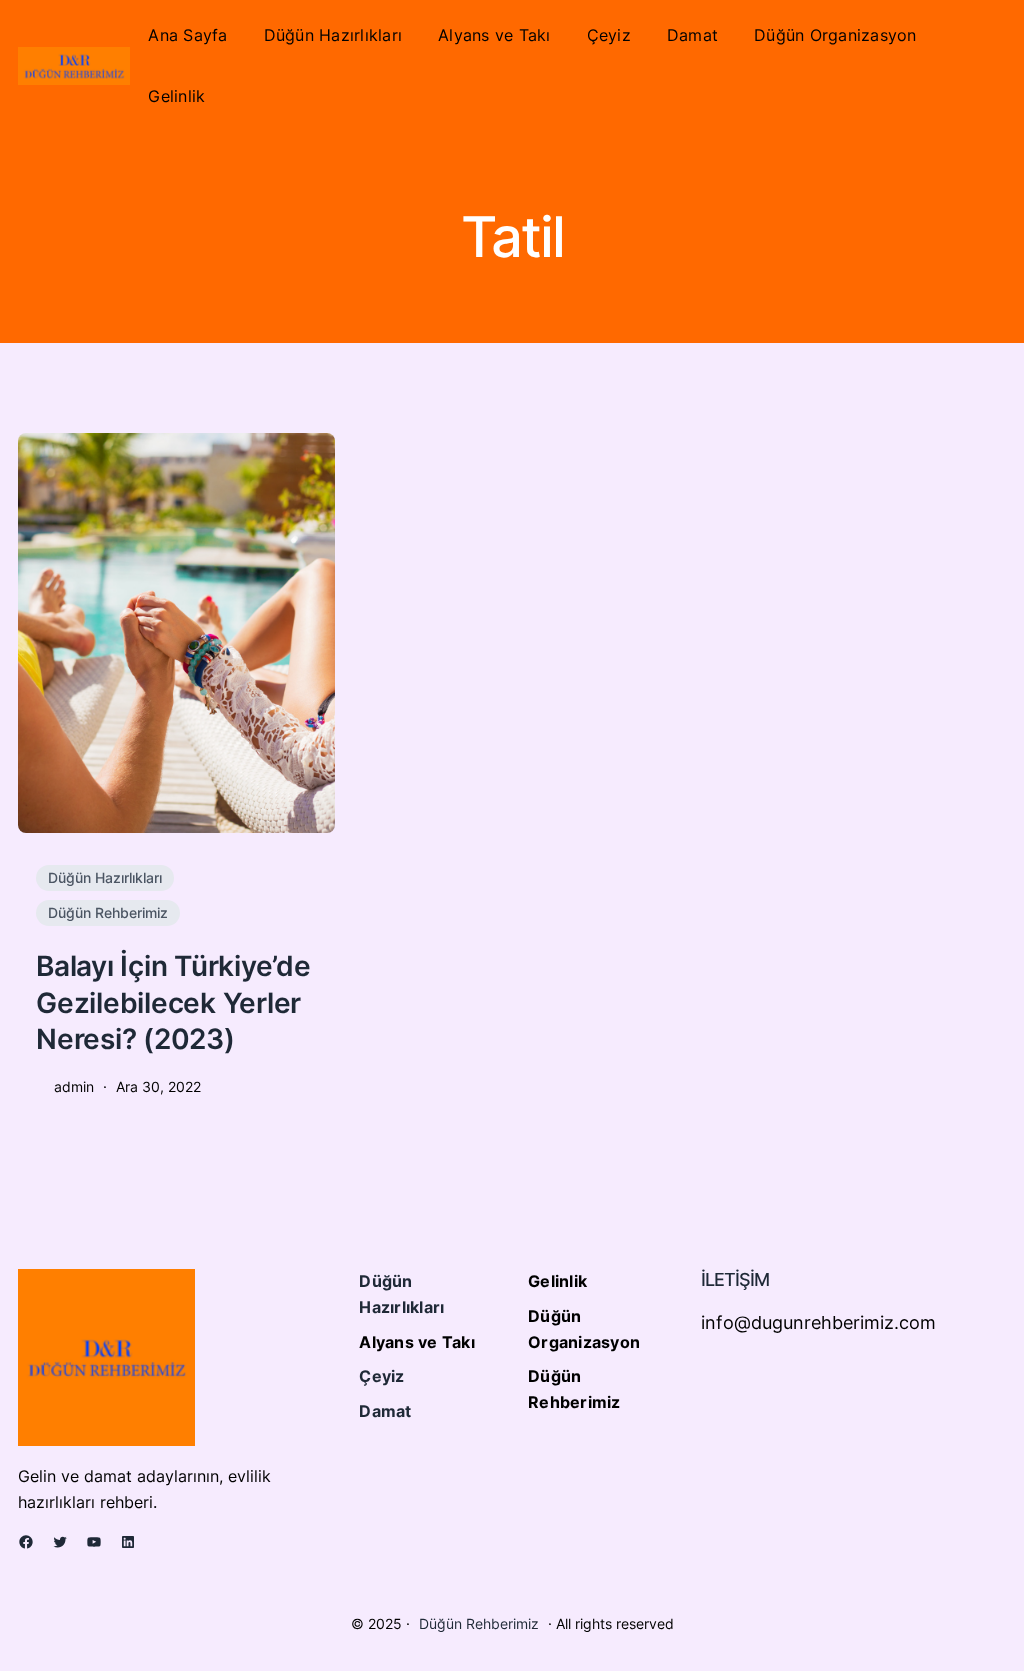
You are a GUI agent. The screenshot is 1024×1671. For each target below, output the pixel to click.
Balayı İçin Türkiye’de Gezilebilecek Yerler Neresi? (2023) (173, 1002)
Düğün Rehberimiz (108, 912)
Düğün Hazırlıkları (105, 877)
